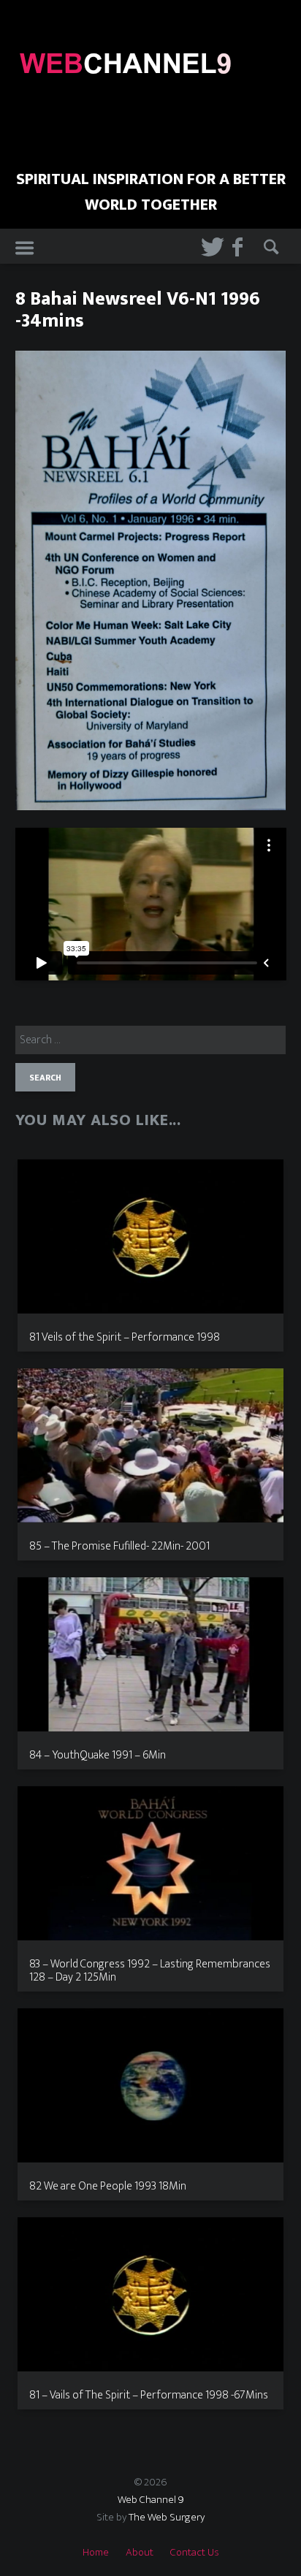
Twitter (207, 247)
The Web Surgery (167, 2517)
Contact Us (195, 2552)
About (140, 2552)
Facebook (239, 247)
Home (96, 2552)
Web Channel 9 (151, 2500)
